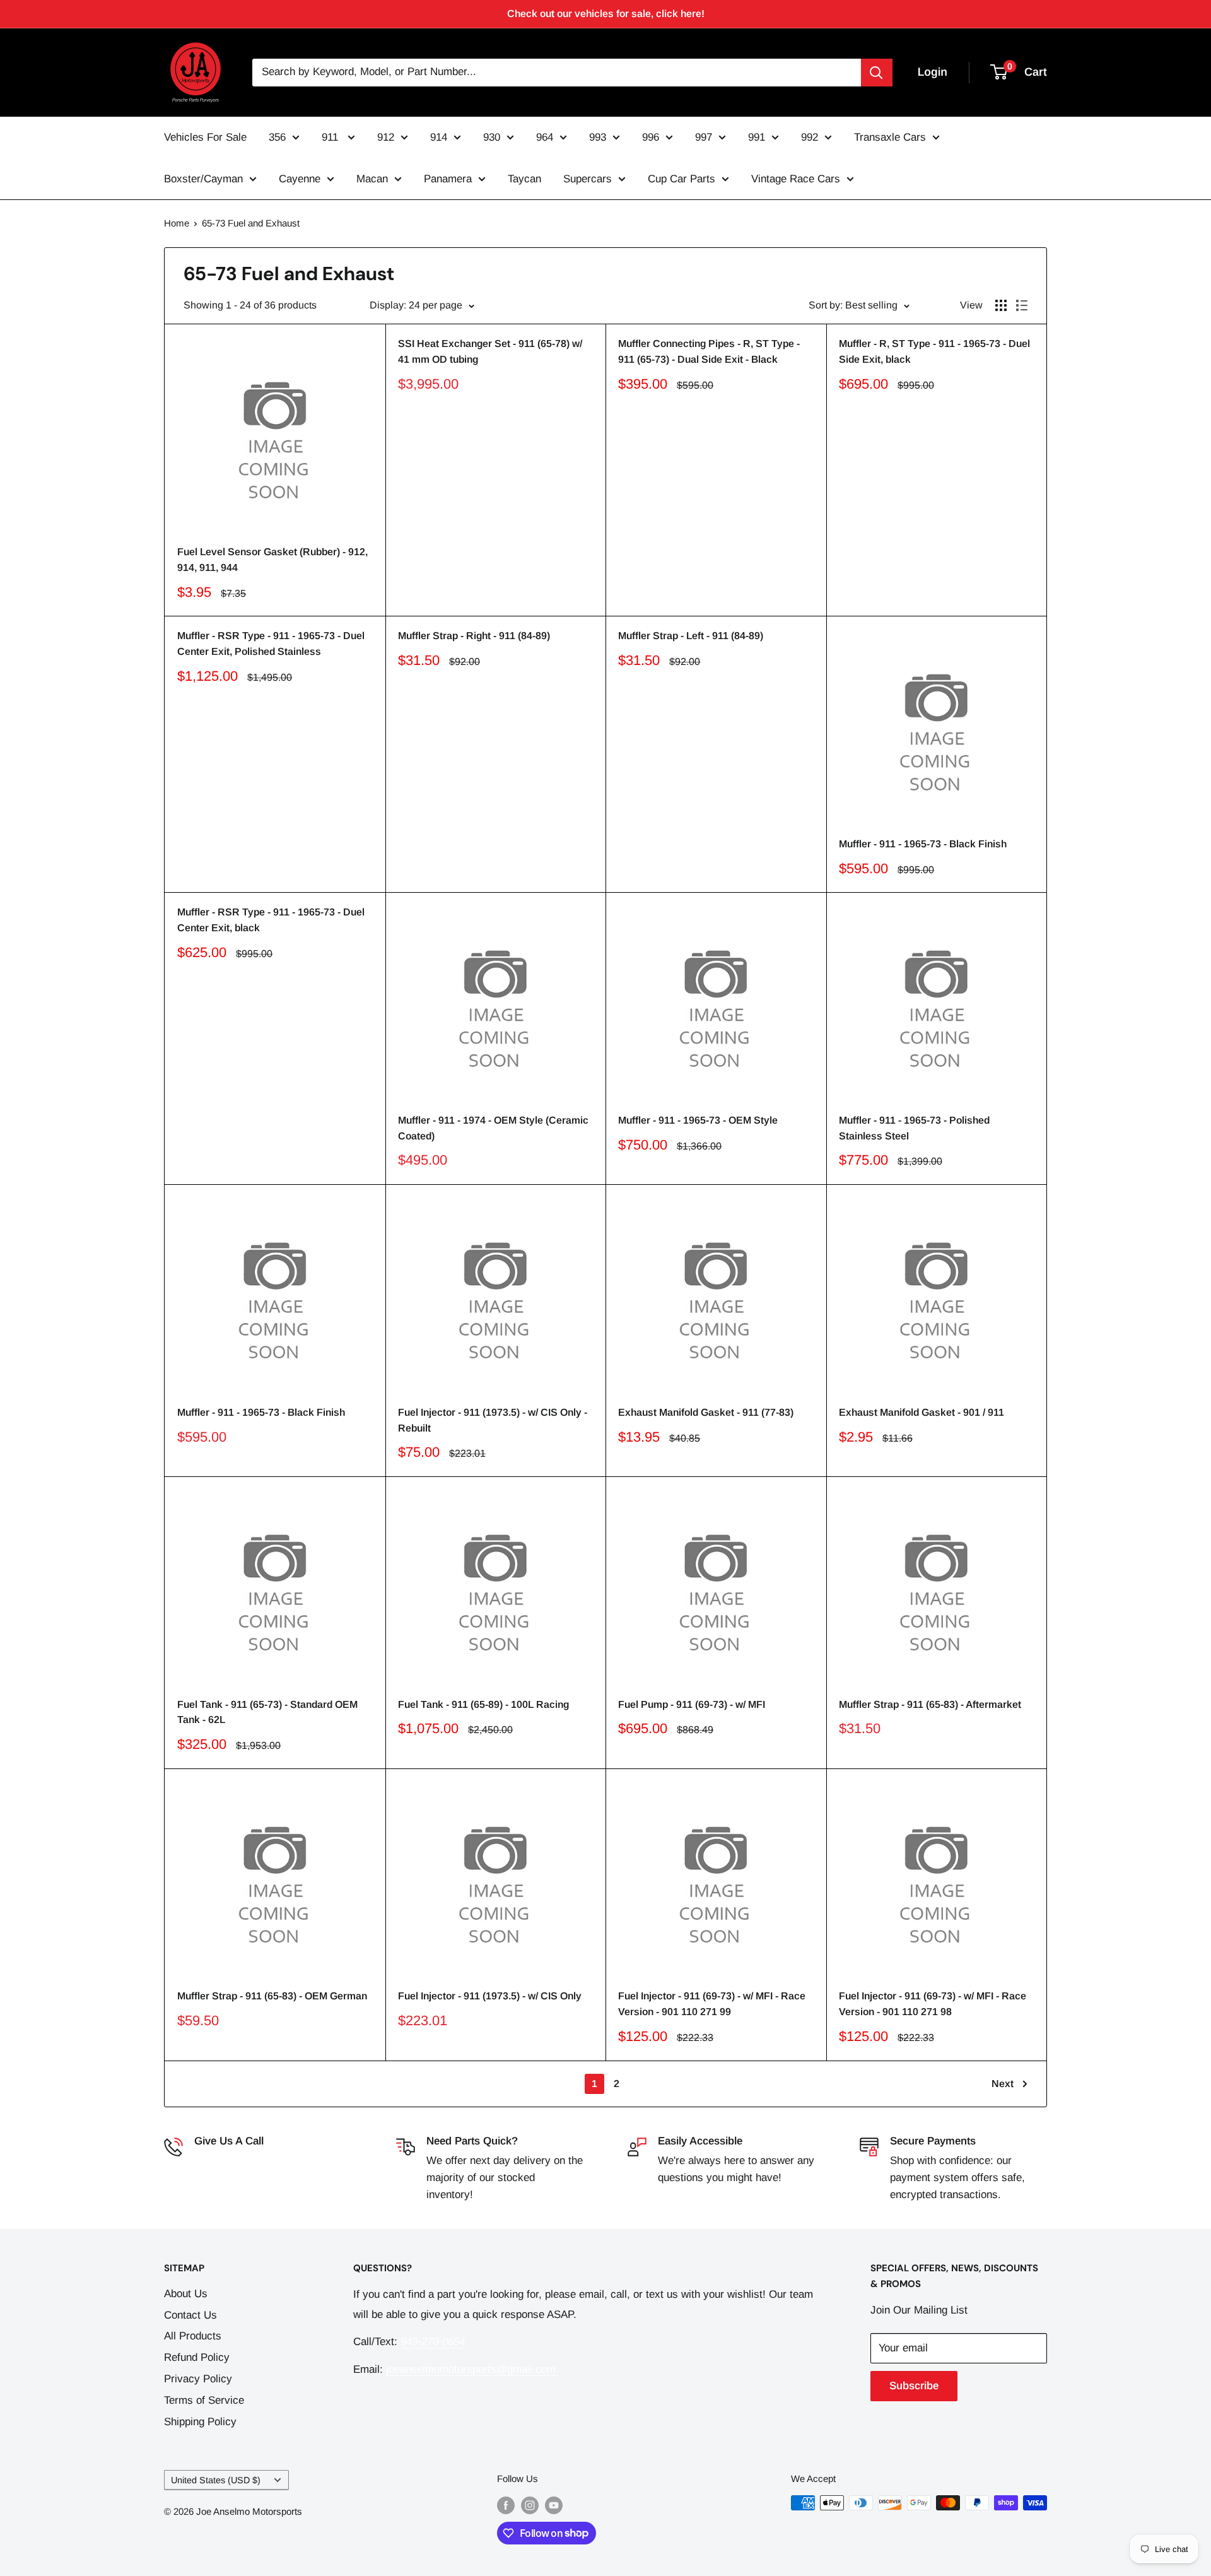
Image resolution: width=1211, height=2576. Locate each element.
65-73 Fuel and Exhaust (251, 223)
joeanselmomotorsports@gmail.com (471, 2369)
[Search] (877, 73)
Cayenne (300, 179)
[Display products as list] (1022, 305)
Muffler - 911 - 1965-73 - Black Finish (923, 844)
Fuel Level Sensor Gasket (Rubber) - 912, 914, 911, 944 (272, 560)
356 (277, 137)
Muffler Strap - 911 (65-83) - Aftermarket (930, 1704)
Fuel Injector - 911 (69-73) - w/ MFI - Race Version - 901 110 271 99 (712, 2004)
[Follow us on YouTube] (554, 2504)
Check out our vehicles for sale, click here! (606, 14)
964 (545, 137)
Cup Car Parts (682, 179)
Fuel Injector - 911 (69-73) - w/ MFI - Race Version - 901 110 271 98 (933, 2004)
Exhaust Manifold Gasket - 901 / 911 (921, 1412)
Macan (372, 179)
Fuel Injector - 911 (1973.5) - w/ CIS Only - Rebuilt (493, 1420)
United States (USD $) (216, 2480)
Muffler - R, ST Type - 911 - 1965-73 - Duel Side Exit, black (934, 351)
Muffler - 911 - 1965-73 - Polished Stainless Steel (914, 1128)
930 (492, 137)
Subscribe (914, 2386)
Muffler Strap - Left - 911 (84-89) (691, 636)
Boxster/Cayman (203, 179)
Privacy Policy (198, 2379)
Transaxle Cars (890, 137)
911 (331, 137)
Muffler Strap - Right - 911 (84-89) (474, 636)
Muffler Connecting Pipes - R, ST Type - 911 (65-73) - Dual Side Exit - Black (709, 351)
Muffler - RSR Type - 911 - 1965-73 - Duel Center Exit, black (271, 920)
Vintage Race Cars (796, 179)
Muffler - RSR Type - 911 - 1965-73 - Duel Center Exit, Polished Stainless (271, 644)
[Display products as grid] (1001, 305)
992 (810, 137)
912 (386, 137)
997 (704, 137)
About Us (186, 2294)
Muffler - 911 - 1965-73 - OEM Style (698, 1120)
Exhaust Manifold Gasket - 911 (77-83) (706, 1412)
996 (651, 137)
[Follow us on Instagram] (530, 2504)
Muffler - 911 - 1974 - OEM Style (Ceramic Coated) (493, 1128)
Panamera (448, 179)
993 (598, 137)
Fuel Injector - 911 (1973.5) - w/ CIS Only (490, 1996)
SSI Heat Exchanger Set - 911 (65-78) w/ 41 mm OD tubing (490, 351)
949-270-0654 (226, 2161)
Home (177, 223)
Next (1003, 2084)
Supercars (588, 179)
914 (439, 137)
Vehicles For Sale (205, 137)
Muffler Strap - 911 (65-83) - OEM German (272, 1996)
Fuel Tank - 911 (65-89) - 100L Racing (483, 1704)
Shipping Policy (200, 2422)
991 (757, 137)
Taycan (524, 179)
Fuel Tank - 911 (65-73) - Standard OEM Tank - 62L (267, 1712)
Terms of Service (204, 2400)
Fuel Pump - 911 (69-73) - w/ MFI (692, 1704)
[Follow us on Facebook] (506, 2504)
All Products (193, 2336)
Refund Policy (197, 2357)
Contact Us (190, 2315)
